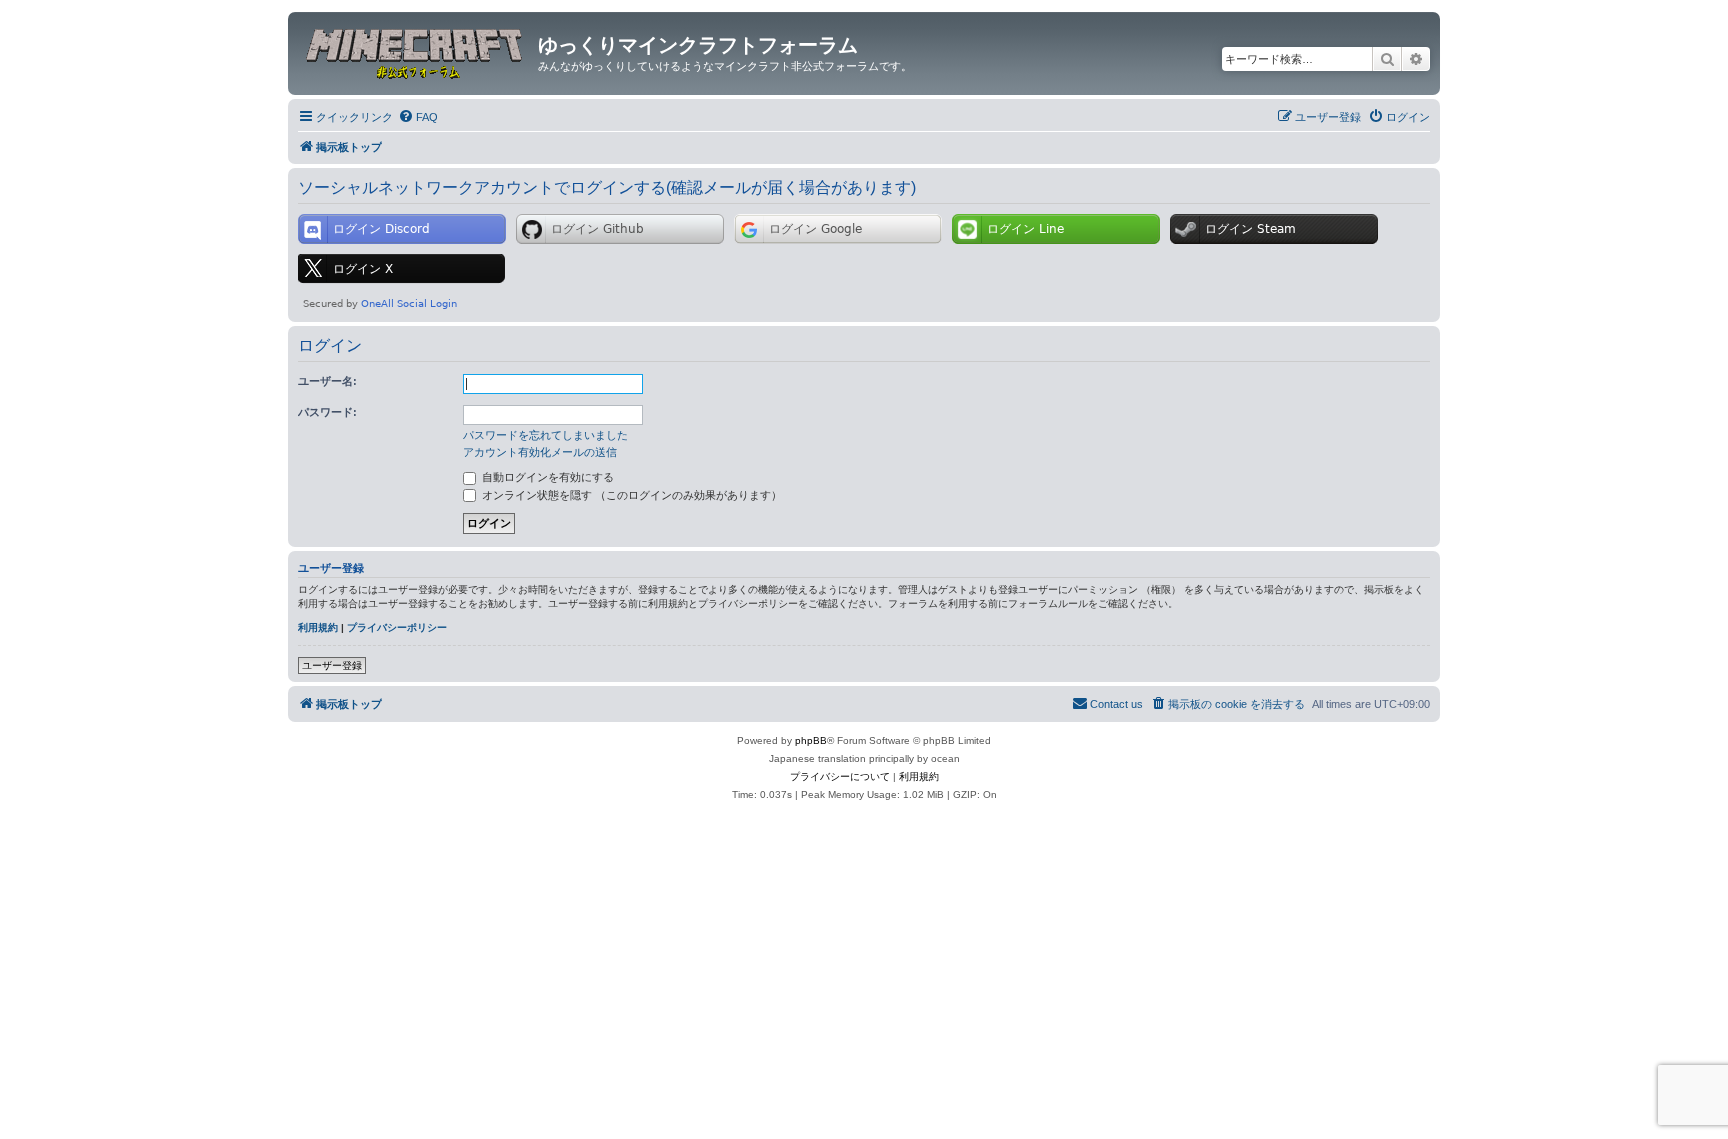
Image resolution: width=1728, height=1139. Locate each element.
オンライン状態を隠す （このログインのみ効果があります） (630, 495)
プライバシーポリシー (397, 627)
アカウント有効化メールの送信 (540, 452)
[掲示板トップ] (415, 51)
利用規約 (318, 627)
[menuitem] (418, 117)
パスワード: (327, 412)
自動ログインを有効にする (546, 477)
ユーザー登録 (332, 665)
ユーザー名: (327, 381)
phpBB (811, 740)
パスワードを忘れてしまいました (545, 435)
